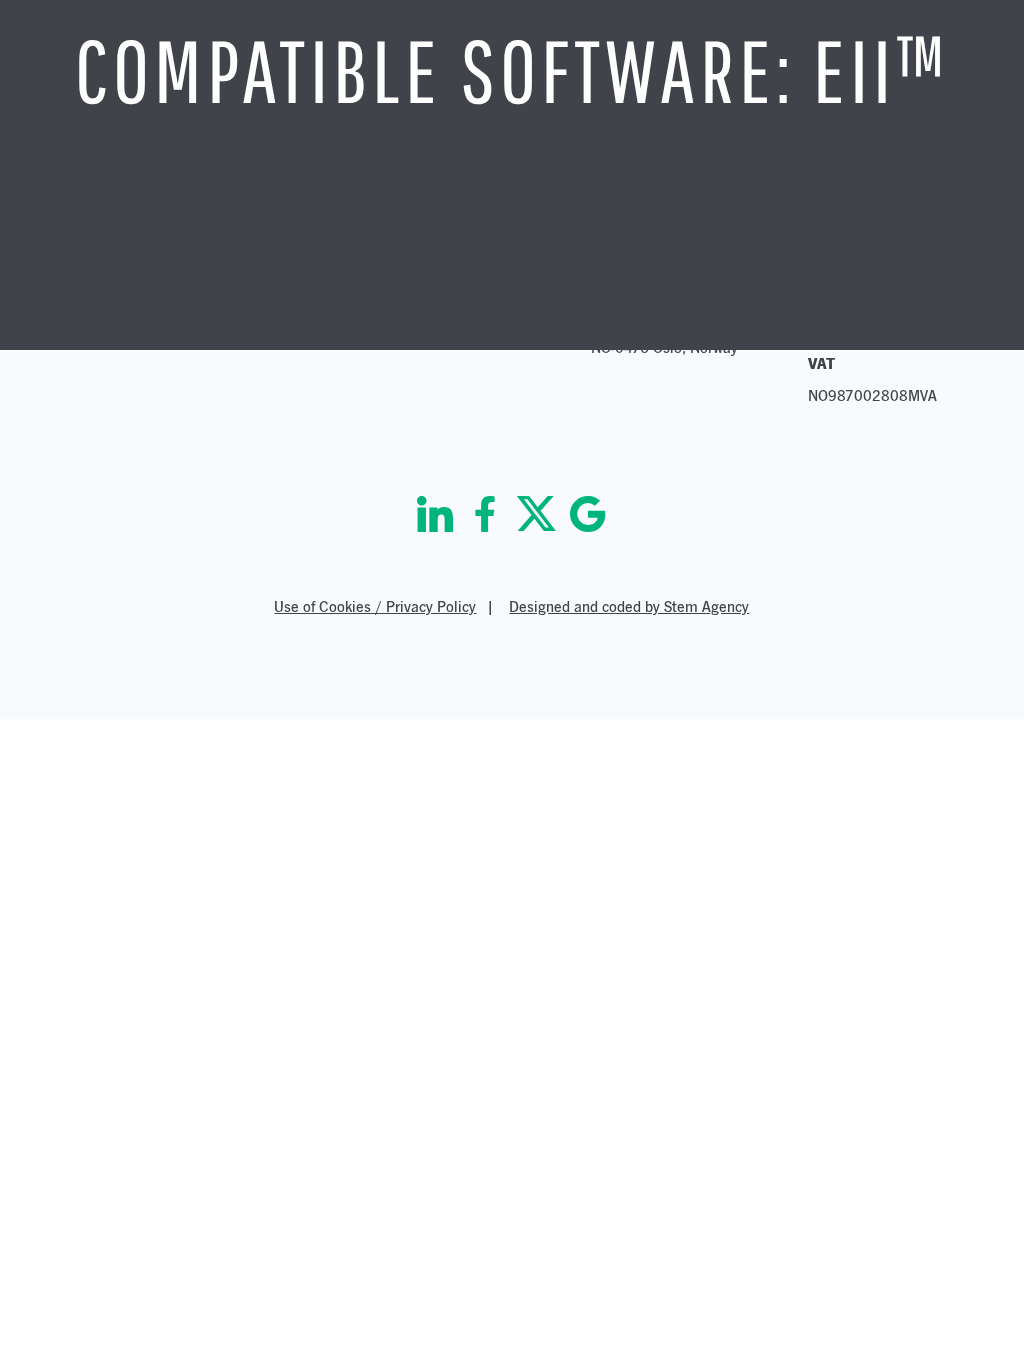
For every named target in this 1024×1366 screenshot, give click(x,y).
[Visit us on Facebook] (485, 514)
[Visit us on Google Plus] (588, 514)
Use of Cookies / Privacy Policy (375, 606)
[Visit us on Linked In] (435, 514)
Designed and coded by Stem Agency (629, 606)
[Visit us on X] (536, 514)
